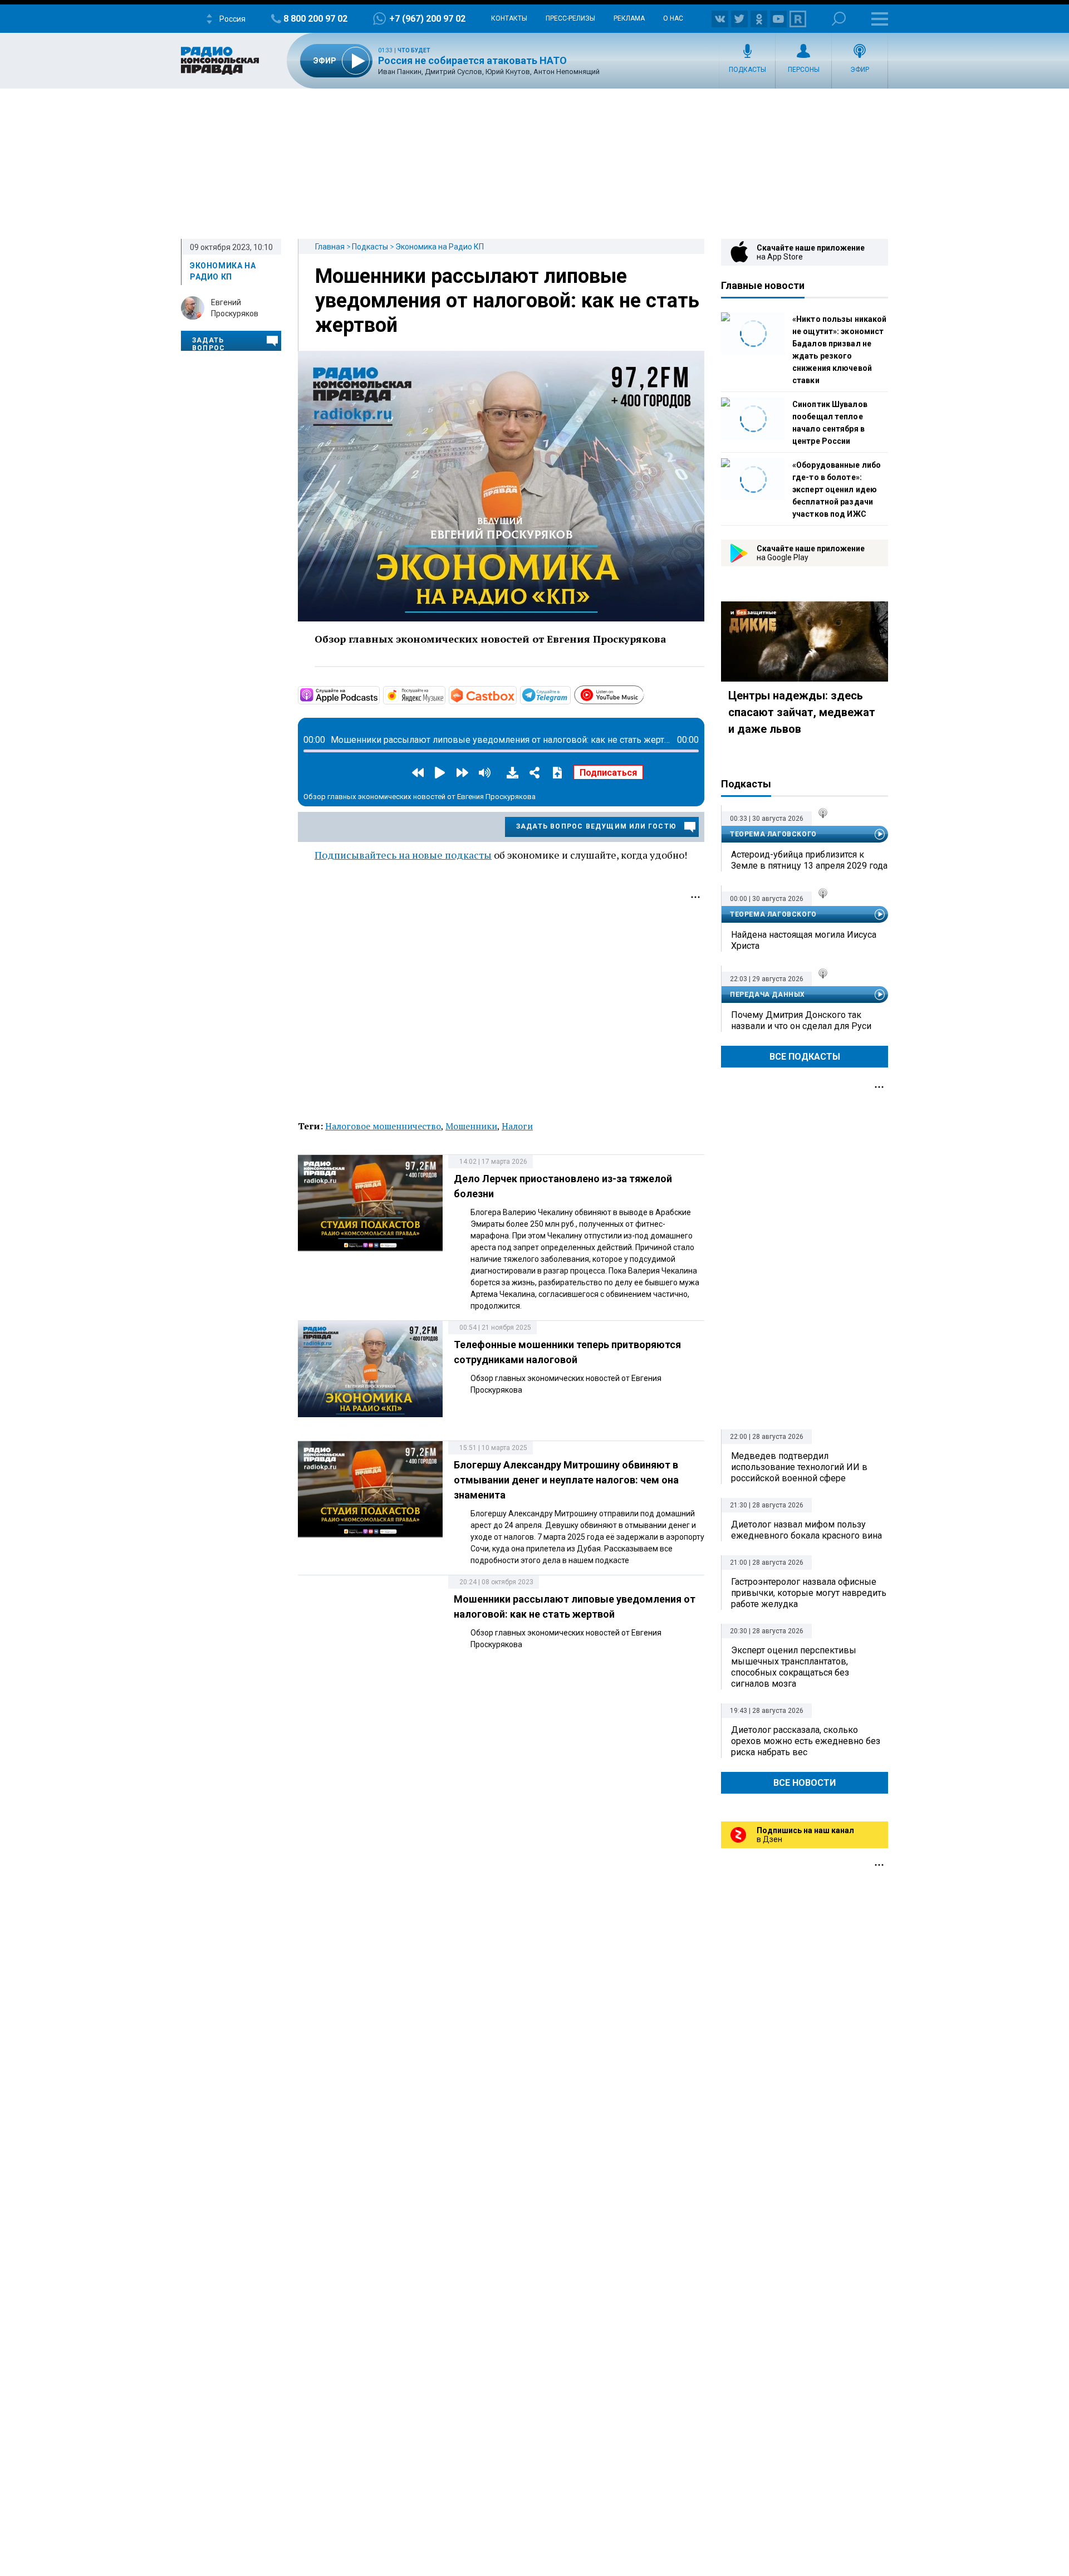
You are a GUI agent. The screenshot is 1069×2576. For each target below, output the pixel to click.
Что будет (414, 50)
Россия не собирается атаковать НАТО (472, 60)
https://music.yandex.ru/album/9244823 (444, 694)
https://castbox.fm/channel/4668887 (516, 694)
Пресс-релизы (570, 18)
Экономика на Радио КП (440, 247)
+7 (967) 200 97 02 (427, 19)
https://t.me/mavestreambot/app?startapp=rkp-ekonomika (570, 694)
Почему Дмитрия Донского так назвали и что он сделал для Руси (801, 1020)
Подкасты (747, 70)
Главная (330, 247)
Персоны (804, 70)
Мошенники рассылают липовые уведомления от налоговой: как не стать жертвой (507, 301)
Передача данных (768, 995)
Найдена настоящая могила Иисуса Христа (804, 940)
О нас (673, 18)
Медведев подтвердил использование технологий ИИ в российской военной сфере (799, 1467)
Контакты (509, 18)
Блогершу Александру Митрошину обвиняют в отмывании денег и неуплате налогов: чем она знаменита (566, 1480)
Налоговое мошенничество (383, 1126)
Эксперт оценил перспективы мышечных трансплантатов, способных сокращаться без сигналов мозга (794, 1667)
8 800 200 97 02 (315, 19)
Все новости (805, 1783)
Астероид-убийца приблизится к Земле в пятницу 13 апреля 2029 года (809, 860)
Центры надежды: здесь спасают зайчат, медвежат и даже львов (802, 712)
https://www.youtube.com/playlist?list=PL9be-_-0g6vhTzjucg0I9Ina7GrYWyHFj (643, 693)
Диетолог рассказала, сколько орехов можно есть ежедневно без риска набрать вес (806, 1741)
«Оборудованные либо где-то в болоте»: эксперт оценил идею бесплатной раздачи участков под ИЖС (837, 489)
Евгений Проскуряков (235, 308)
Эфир (860, 70)
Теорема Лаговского (773, 834)
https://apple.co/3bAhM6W (379, 694)
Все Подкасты (805, 1057)
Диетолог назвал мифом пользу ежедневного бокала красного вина (806, 1530)
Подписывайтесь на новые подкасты (403, 855)
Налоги (517, 1126)
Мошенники (471, 1126)
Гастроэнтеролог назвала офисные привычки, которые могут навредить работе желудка (809, 1593)
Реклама (629, 18)
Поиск (839, 19)
